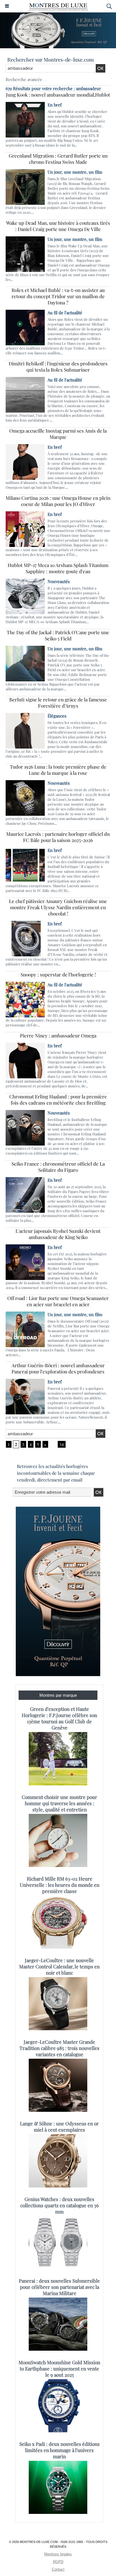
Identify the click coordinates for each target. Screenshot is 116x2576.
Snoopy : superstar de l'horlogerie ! (58, 974)
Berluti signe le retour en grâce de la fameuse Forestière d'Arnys (58, 703)
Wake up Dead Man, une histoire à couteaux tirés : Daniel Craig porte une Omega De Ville (58, 226)
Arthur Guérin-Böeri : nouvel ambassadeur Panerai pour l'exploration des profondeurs (58, 1368)
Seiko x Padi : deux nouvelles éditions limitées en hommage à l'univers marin (60, 2450)
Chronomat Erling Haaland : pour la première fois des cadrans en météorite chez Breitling (58, 1100)
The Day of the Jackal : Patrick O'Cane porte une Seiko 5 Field (58, 635)
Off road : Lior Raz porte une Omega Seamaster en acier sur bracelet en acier (58, 1301)
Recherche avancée (24, 79)
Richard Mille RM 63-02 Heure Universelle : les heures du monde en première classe (60, 1885)
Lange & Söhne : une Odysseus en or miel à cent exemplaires (59, 2126)
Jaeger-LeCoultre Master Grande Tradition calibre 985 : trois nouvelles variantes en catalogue (59, 2048)
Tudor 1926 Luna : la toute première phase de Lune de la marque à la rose (58, 770)
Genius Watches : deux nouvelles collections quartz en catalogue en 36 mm (60, 2205)
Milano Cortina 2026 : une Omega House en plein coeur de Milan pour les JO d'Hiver (58, 501)
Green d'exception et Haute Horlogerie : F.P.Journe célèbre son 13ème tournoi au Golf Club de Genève (59, 1718)
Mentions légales (58, 2554)
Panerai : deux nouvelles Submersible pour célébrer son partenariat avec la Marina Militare (59, 2287)
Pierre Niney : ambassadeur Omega (58, 1035)
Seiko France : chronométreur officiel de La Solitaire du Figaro (58, 1167)
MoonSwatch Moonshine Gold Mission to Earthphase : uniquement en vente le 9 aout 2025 (59, 2368)
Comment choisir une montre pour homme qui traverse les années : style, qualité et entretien (59, 1803)
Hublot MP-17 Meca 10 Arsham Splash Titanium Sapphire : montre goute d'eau (58, 568)
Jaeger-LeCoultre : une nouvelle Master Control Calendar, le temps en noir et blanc (59, 1966)
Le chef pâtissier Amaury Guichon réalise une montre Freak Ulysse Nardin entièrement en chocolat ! (58, 907)
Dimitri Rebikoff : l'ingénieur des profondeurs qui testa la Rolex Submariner (58, 367)
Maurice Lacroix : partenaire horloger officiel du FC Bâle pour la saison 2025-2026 (58, 837)
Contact (58, 2569)
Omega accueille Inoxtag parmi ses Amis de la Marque (58, 434)
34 (62, 1444)
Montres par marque (58, 1695)
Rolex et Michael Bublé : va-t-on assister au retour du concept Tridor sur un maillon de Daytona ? (58, 296)
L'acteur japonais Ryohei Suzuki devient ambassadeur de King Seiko (58, 1234)
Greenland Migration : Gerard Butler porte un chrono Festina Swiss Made (58, 159)
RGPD (58, 2562)
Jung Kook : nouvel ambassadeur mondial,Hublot (58, 95)
